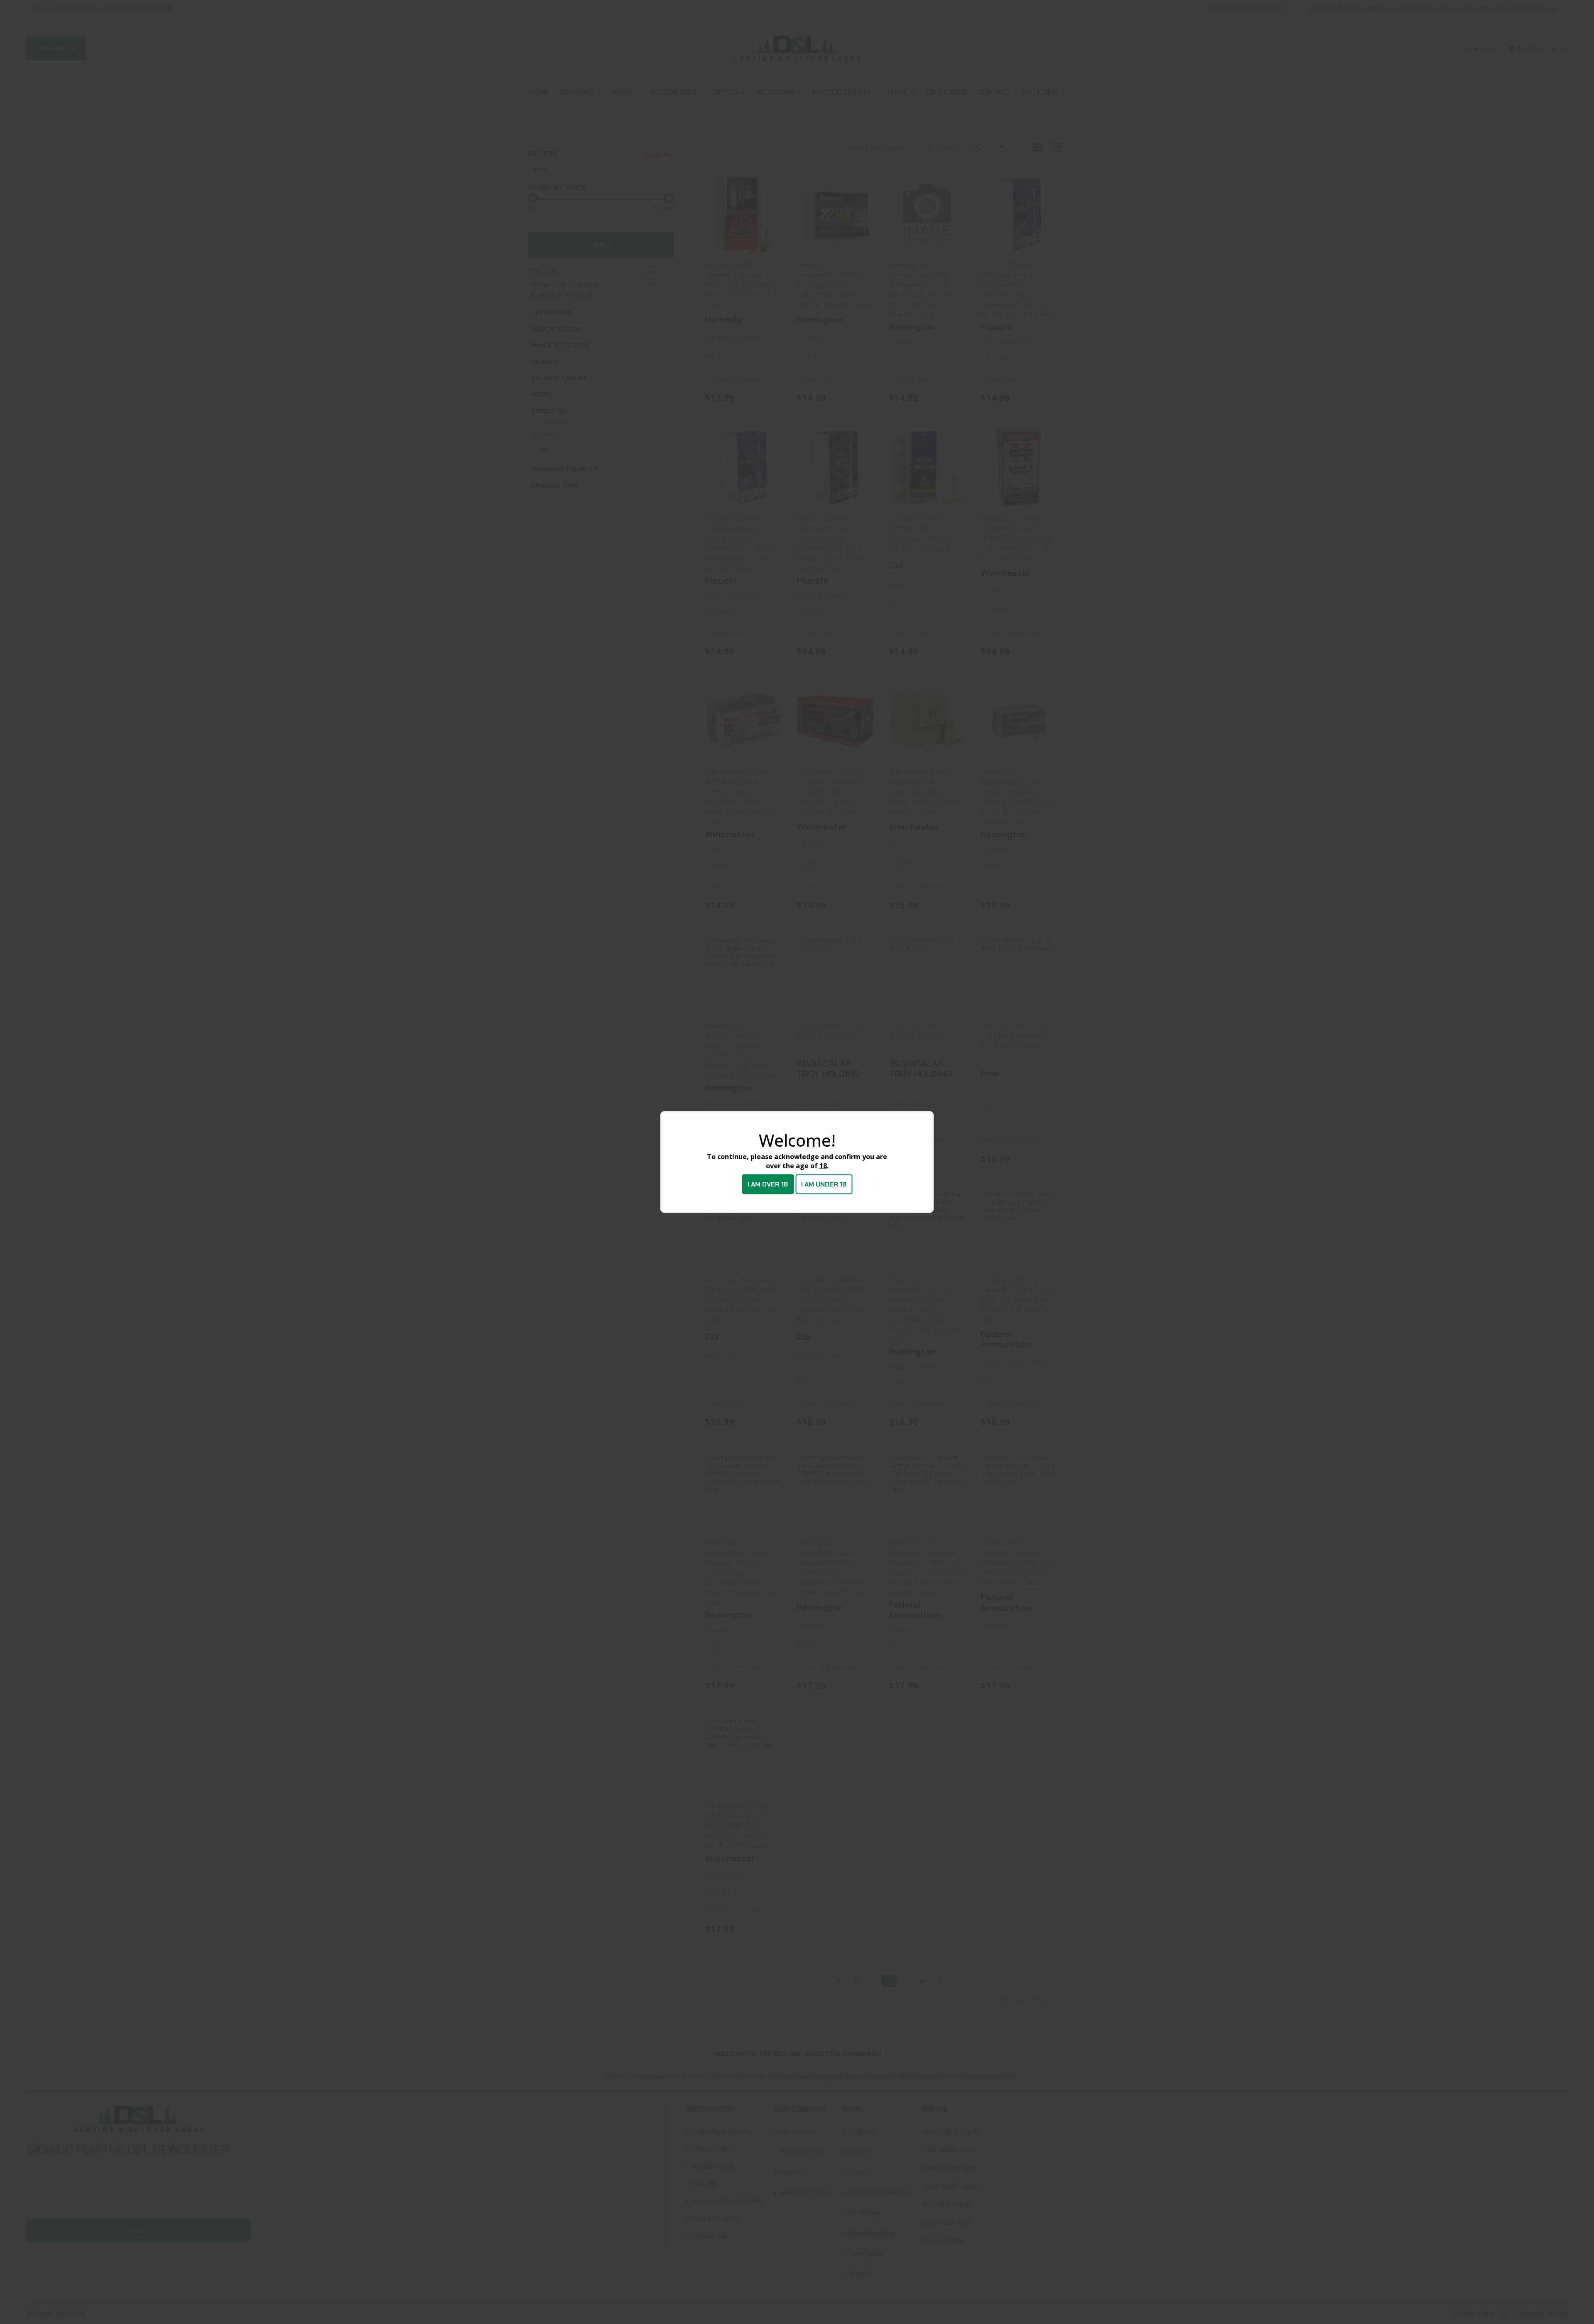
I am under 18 (824, 1184)
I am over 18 (768, 1184)
